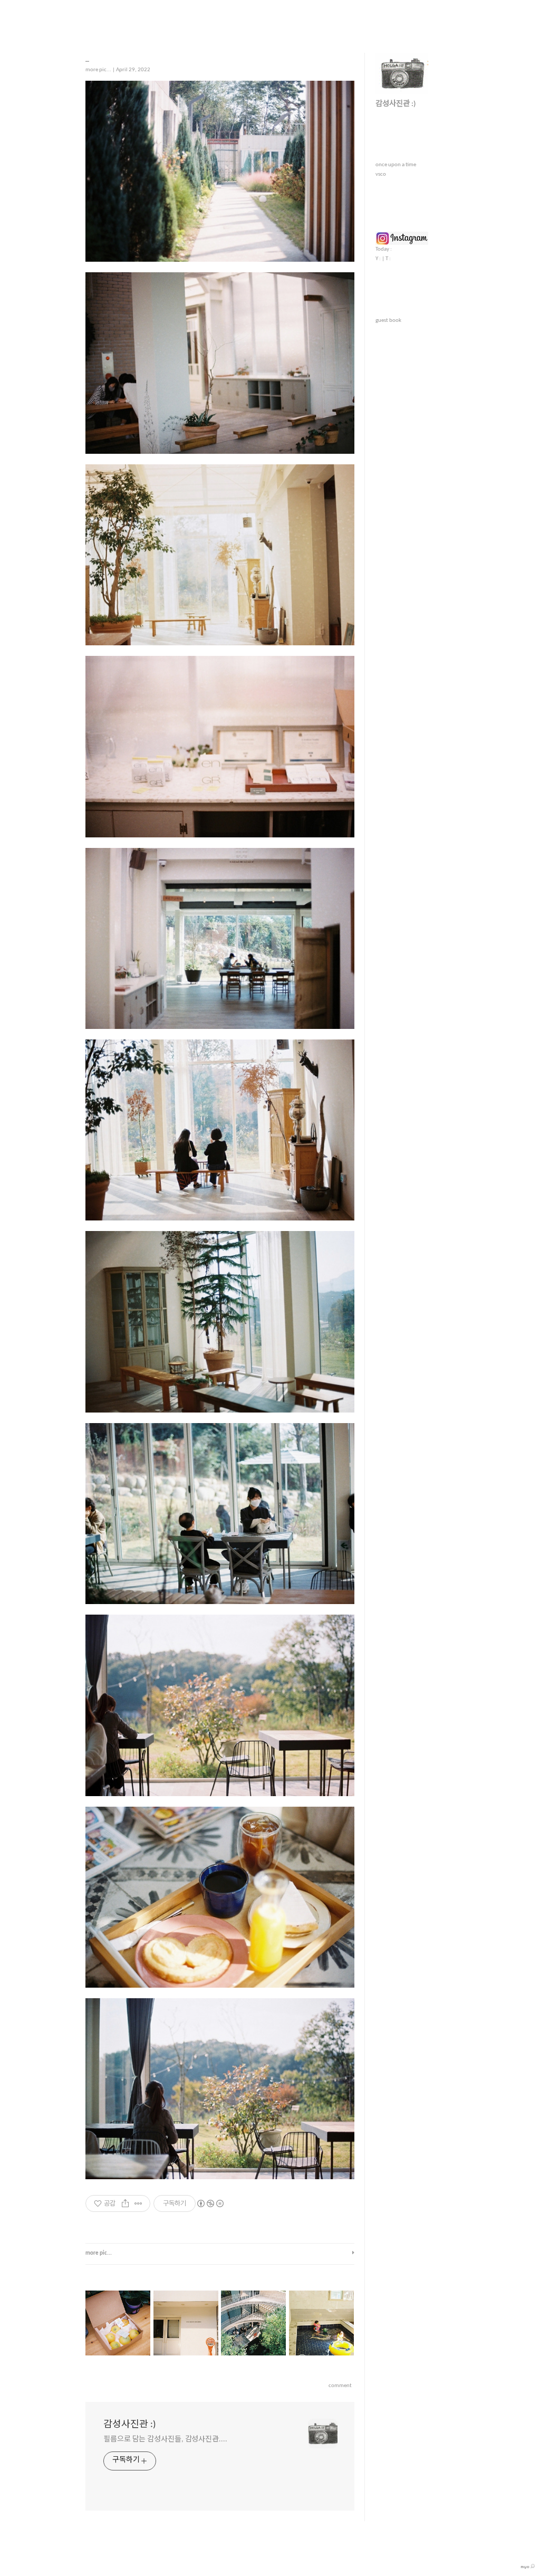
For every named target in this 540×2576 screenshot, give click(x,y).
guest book (388, 321)
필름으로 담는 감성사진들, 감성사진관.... (165, 2440)
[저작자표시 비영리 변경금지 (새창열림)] (210, 2203)
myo (525, 2567)
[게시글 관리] (138, 2203)
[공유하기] (125, 2203)
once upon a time (396, 165)
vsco (381, 174)
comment (340, 2386)
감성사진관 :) (129, 2425)
